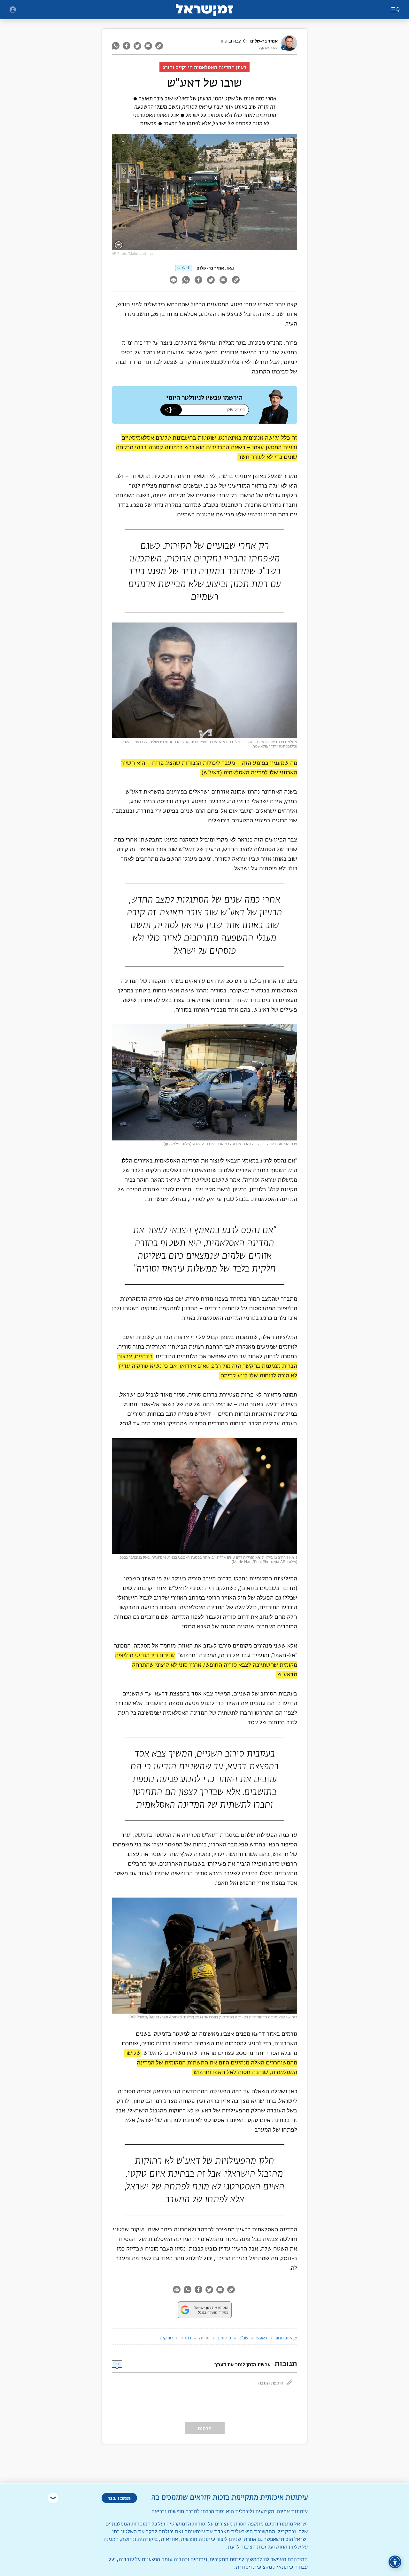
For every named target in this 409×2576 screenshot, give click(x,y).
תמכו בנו (119, 2498)
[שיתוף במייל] (148, 46)
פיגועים (224, 2338)
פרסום (205, 2428)
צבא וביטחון (230, 41)
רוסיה (186, 2338)
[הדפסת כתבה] (173, 281)
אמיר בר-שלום (264, 41)
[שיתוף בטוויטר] (137, 46)
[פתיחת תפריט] (13, 10)
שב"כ (244, 2338)
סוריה (204, 2338)
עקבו (181, 268)
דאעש (262, 2338)
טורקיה (166, 2338)
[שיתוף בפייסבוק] (127, 46)
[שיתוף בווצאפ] (116, 46)
